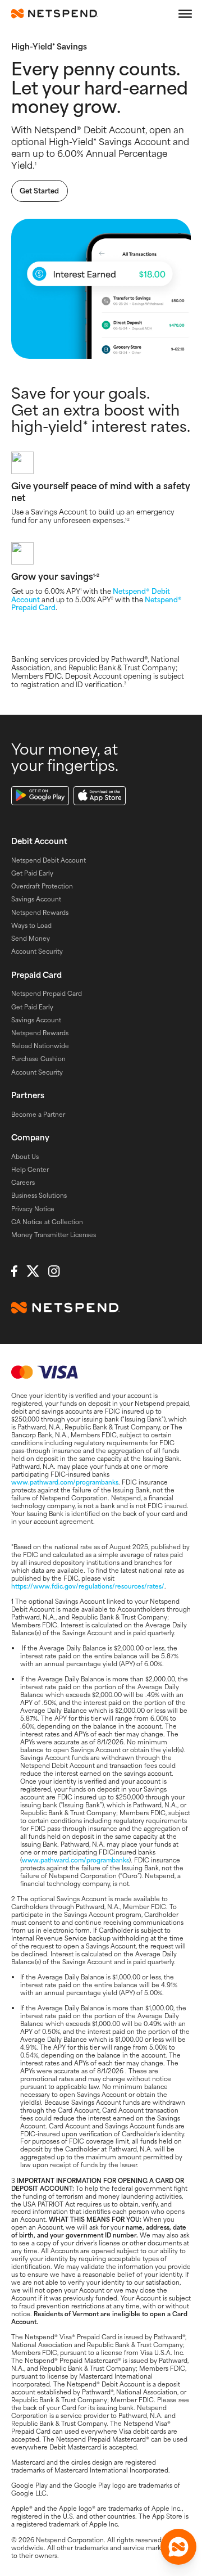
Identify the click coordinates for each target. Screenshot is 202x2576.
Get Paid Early (32, 873)
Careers (23, 1182)
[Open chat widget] (178, 2547)
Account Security (37, 951)
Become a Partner (38, 1114)
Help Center (30, 1169)
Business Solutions (39, 1195)
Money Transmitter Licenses (54, 1234)
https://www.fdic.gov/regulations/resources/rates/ (88, 1586)
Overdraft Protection (42, 886)
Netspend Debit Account (49, 860)
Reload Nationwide (40, 1045)
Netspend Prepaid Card (47, 993)
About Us (25, 1156)
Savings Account (36, 899)
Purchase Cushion (38, 1058)
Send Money (31, 938)
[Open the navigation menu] (185, 13)
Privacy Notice (33, 1208)
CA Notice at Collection (47, 1221)
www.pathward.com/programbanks (65, 1482)
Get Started (39, 191)
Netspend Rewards (40, 912)
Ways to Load (31, 925)
